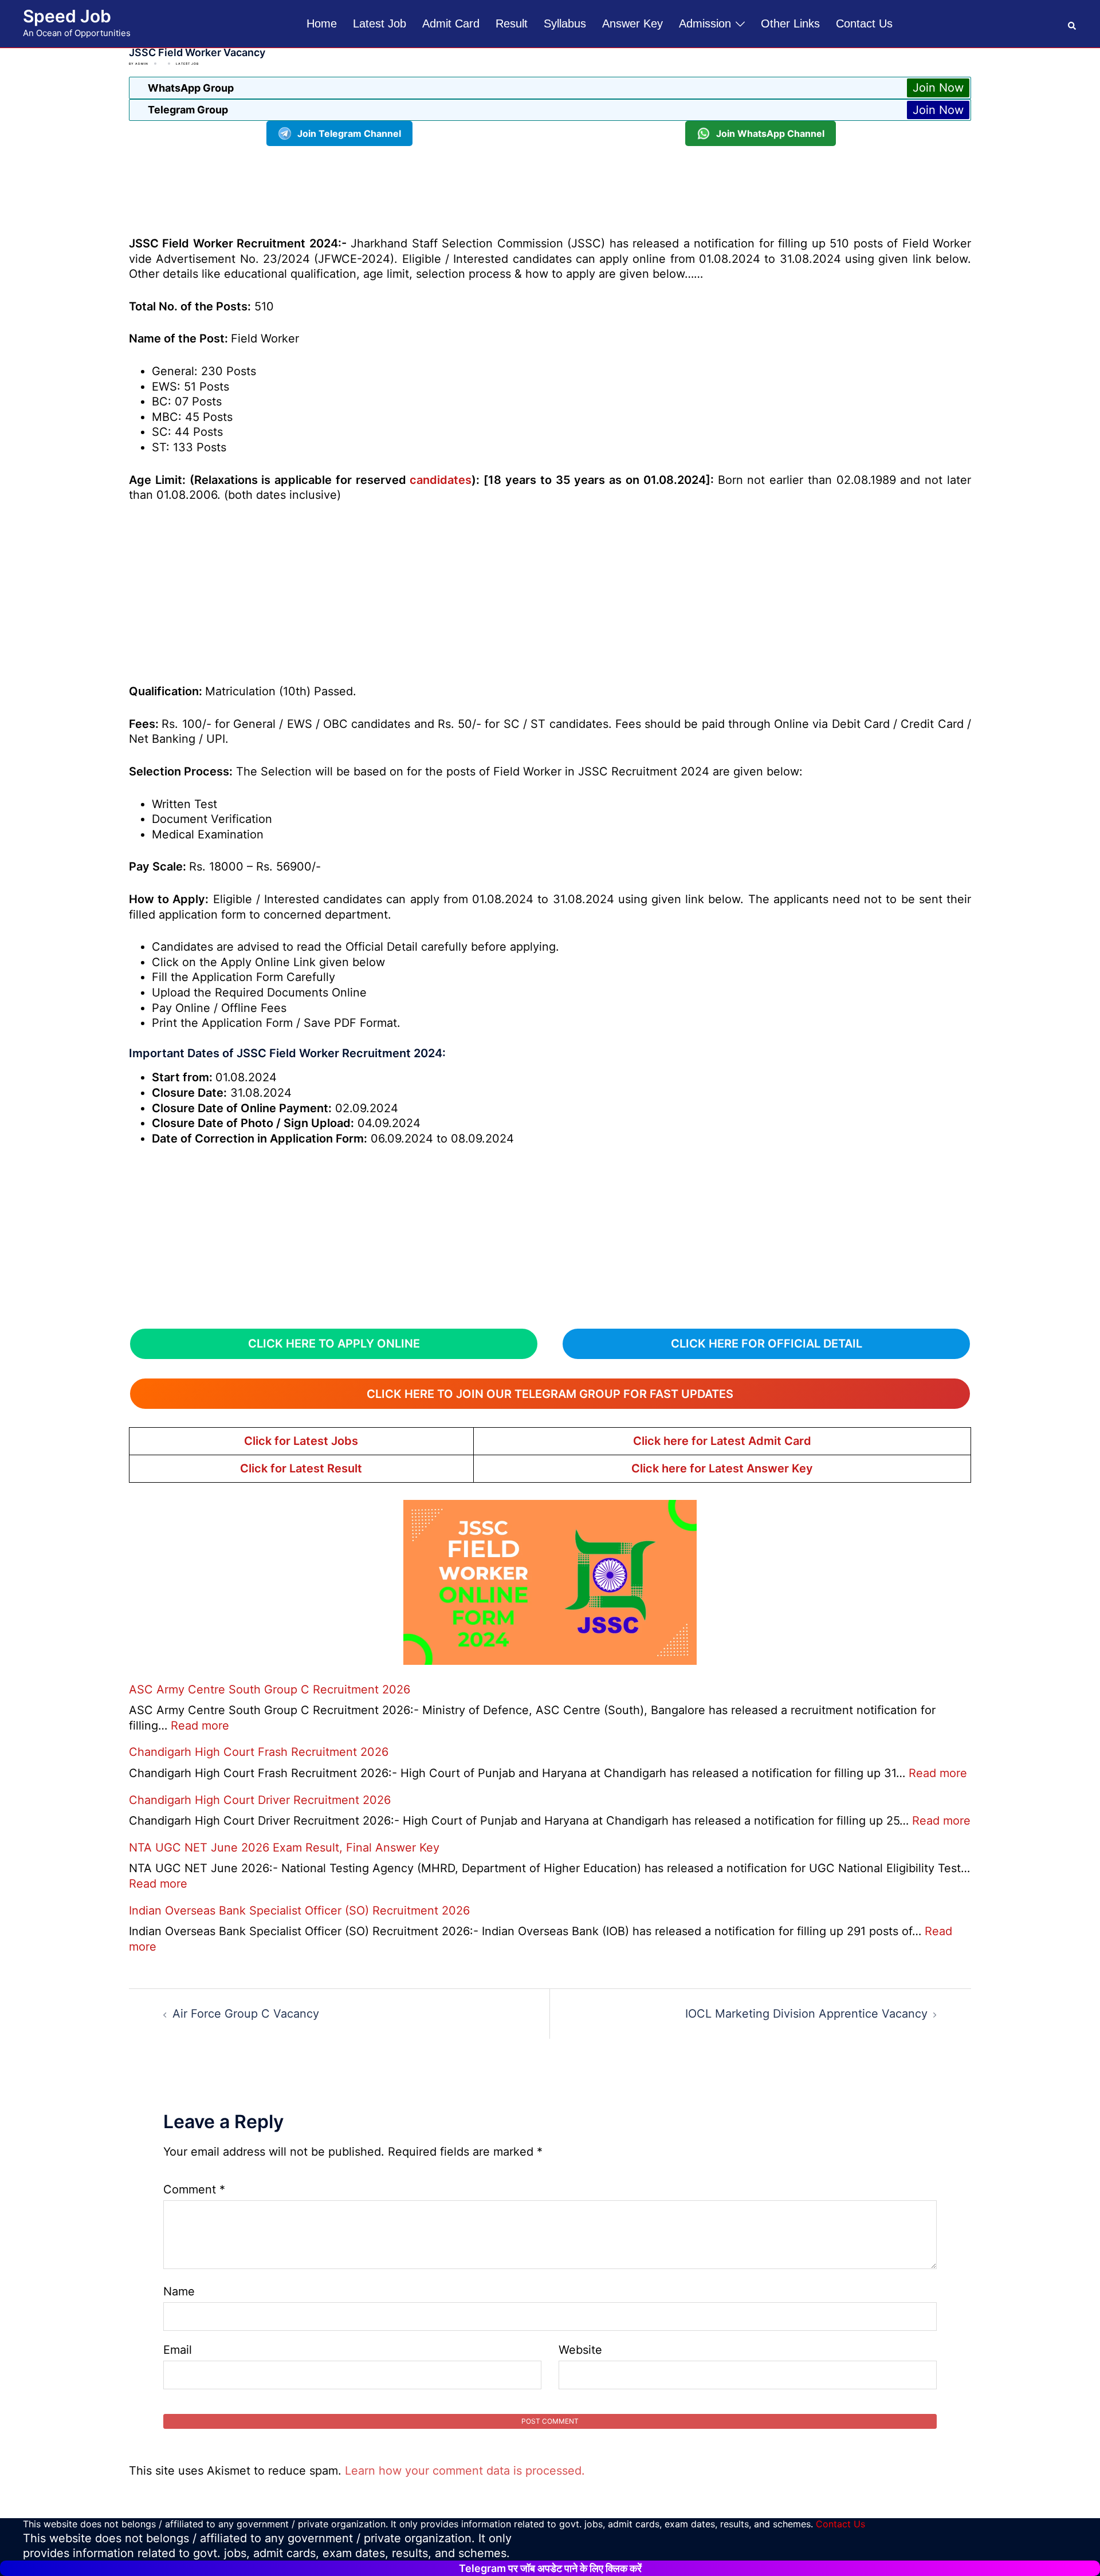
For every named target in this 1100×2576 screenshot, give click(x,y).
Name (179, 2291)
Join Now (938, 88)
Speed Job (67, 16)
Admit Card (451, 23)
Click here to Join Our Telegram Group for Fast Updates (550, 1394)
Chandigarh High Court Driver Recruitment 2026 (260, 1800)
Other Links (790, 23)
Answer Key (632, 23)
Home (322, 23)
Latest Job (380, 23)
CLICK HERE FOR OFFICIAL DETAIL (767, 1344)
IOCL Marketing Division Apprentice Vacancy (806, 2014)
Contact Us (864, 23)
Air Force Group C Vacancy (246, 2014)
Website (580, 2350)
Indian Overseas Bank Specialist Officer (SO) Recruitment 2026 (299, 1911)
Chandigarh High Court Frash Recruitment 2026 (259, 1752)
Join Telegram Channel (349, 133)
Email (178, 2350)
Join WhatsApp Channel (770, 133)
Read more (200, 1726)
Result (512, 23)
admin (142, 64)
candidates (441, 480)
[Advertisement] (550, 189)
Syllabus (565, 23)
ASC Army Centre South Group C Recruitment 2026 (270, 1689)
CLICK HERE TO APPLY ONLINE (334, 1344)
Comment (194, 2189)
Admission (705, 23)
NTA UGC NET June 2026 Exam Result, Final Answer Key (284, 1848)
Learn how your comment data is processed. (465, 2471)
